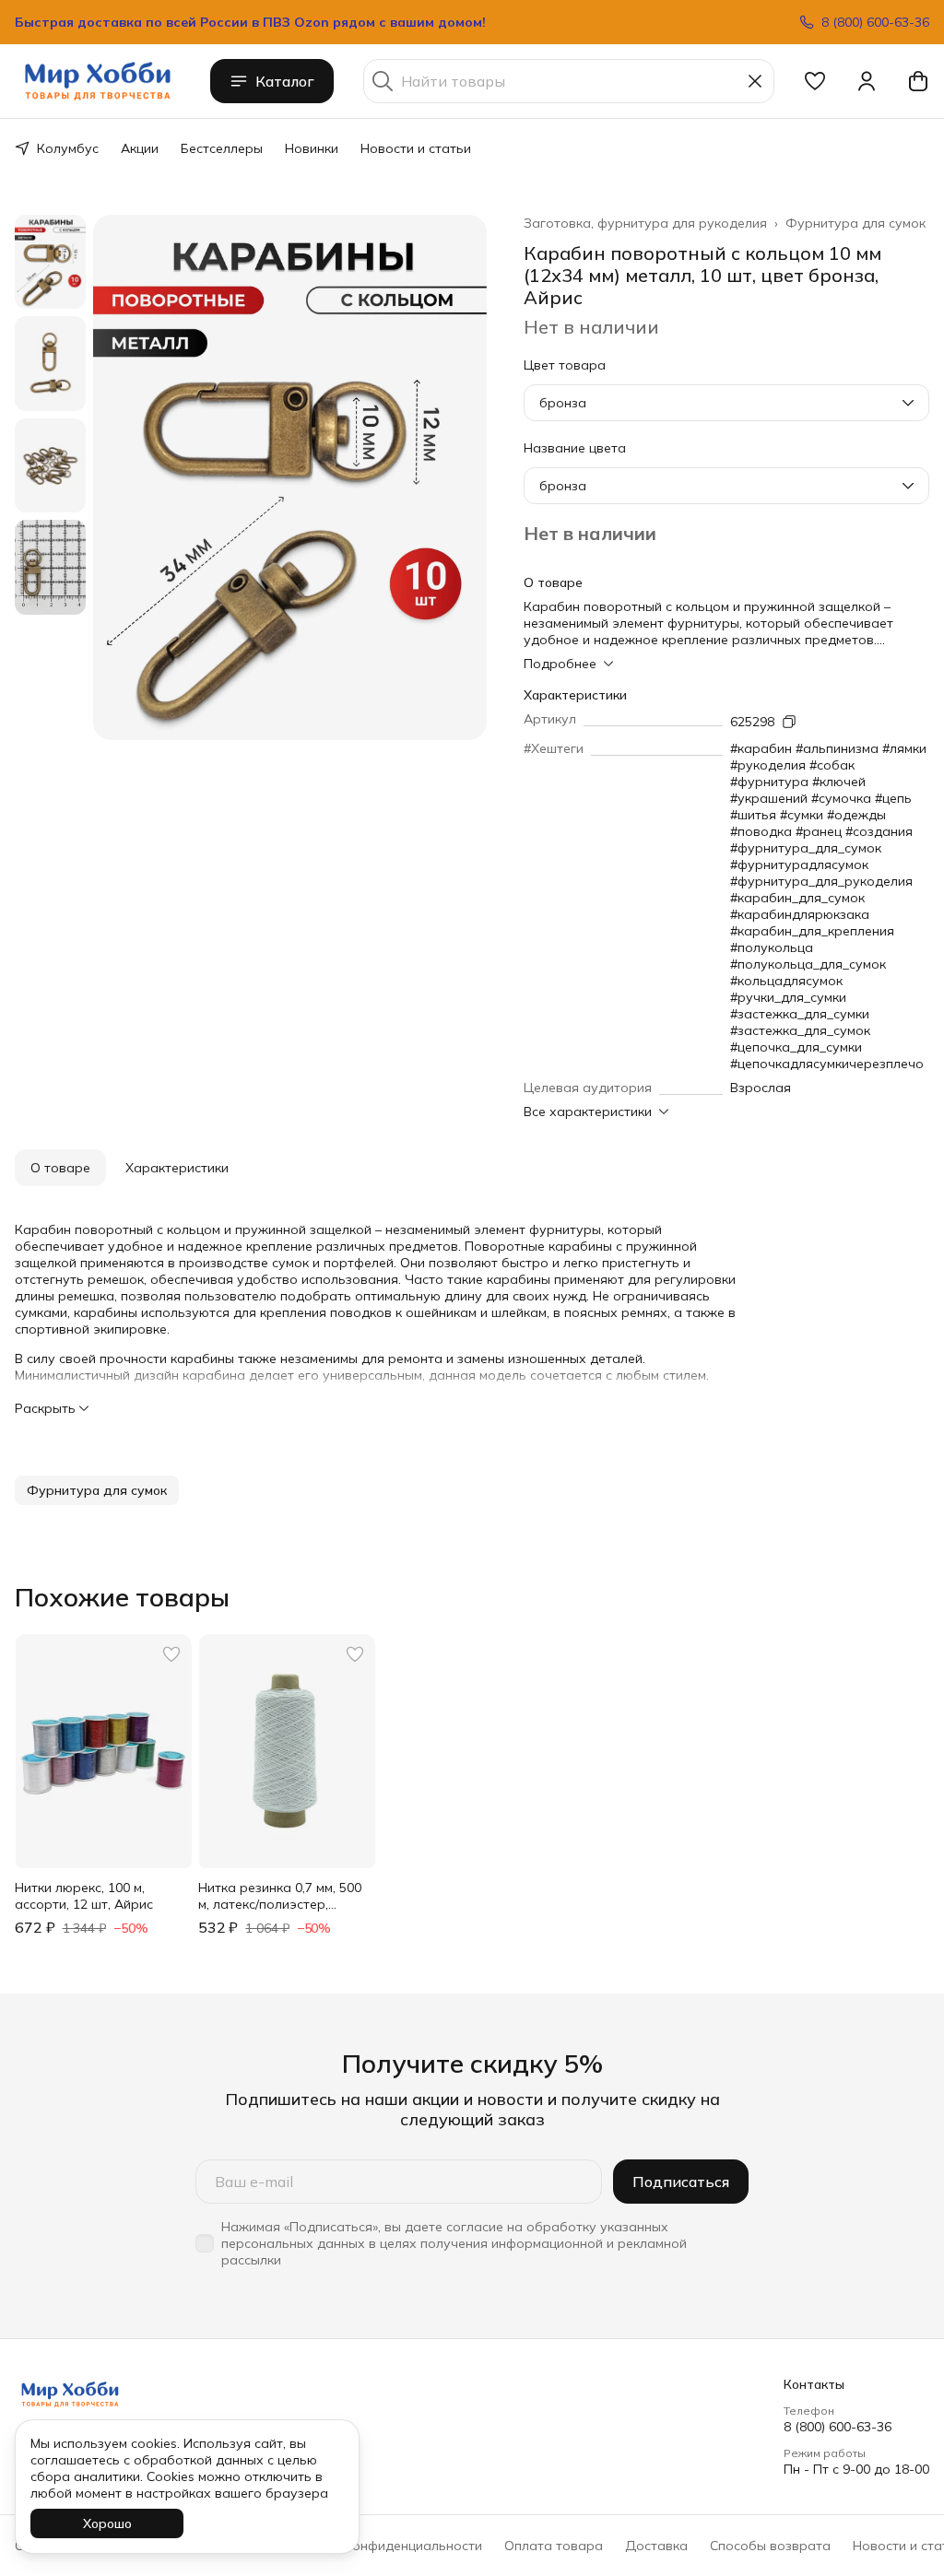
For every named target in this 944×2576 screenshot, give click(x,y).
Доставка (656, 2546)
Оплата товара (554, 2546)
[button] (815, 81)
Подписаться (681, 2182)
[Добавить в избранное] (171, 1654)
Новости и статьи (416, 148)
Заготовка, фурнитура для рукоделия (645, 223)
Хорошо (107, 2523)
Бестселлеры (222, 148)
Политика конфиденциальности (382, 2546)
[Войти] (867, 81)
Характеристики (177, 1168)
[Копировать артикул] (789, 722)
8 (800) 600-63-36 (838, 2427)
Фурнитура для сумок (855, 223)
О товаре (60, 1168)
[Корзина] (918, 81)
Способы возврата (770, 2546)
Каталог (285, 81)
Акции (140, 148)
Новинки (312, 148)
